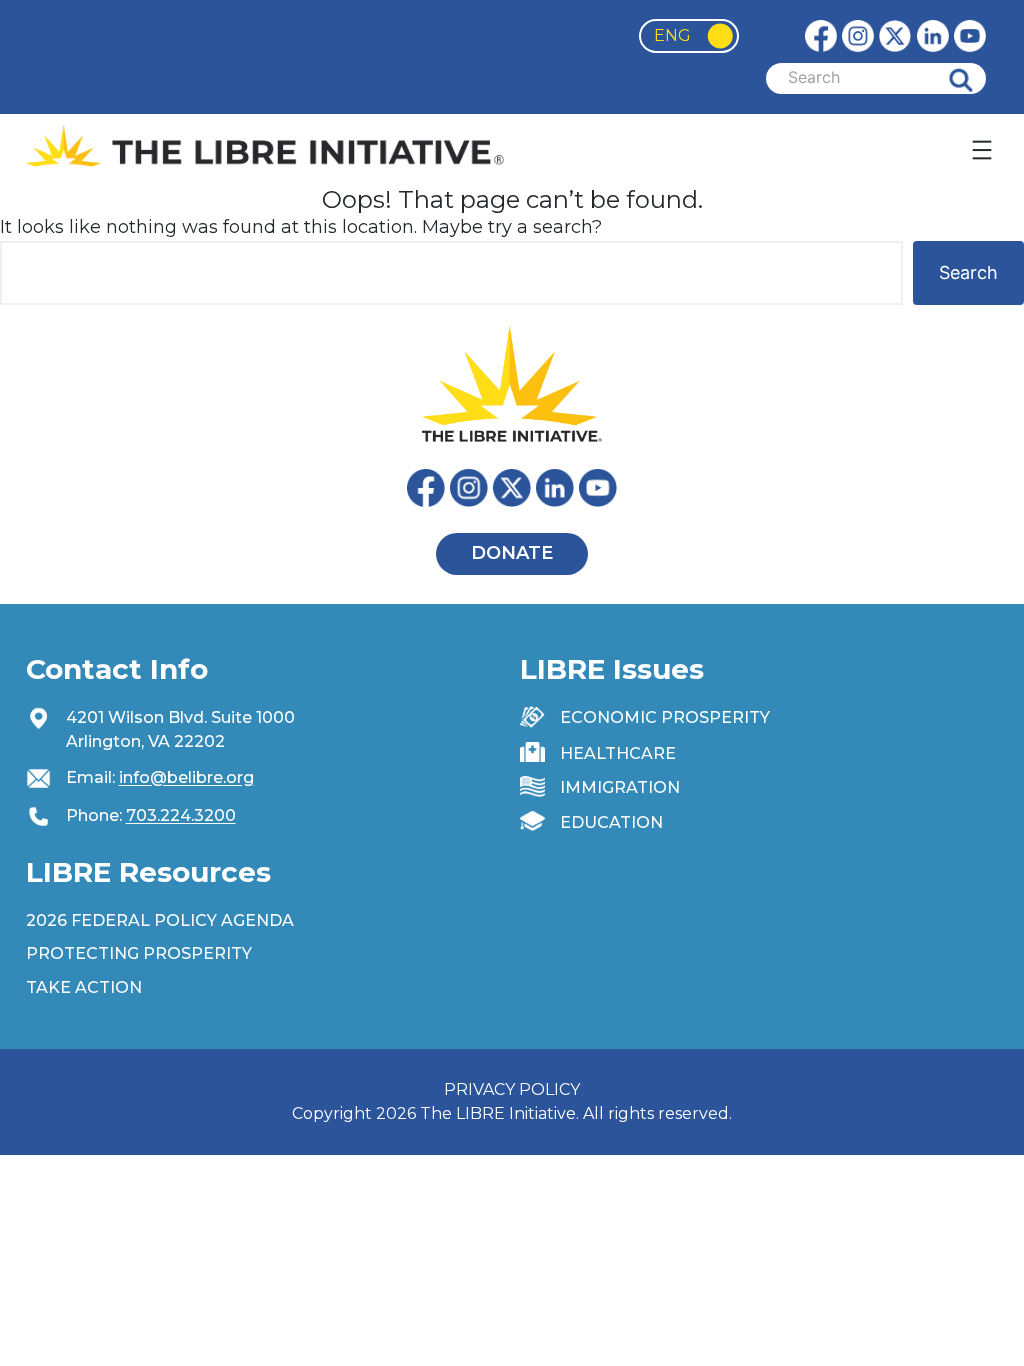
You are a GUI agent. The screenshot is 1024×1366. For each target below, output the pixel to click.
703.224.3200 (181, 815)
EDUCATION (611, 822)
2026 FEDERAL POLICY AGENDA (160, 920)
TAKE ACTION (84, 987)
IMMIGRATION (620, 787)
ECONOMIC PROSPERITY (665, 717)
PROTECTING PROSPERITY (139, 953)
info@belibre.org (186, 777)
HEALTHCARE (618, 753)
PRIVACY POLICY (512, 1089)
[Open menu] (982, 150)
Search (976, 78)
